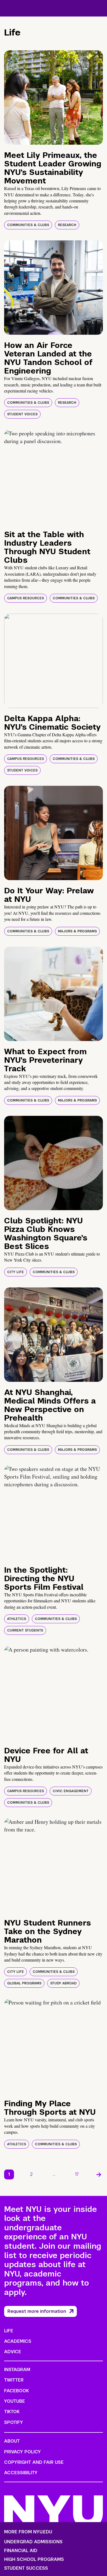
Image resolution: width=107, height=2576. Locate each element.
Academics (18, 2341)
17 (77, 2174)
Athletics (17, 1619)
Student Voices (22, 414)
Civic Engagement (71, 1791)
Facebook (16, 2391)
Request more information (37, 2311)
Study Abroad (63, 1983)
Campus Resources (26, 598)
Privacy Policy (22, 2452)
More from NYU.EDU (28, 2532)
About (12, 2441)
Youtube (15, 2401)
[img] (54, 98)
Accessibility (21, 2473)
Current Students (25, 1630)
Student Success (26, 2568)
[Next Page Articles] (99, 2174)
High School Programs (34, 2559)
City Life (16, 1272)
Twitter (14, 2380)
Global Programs (24, 1983)
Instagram (17, 2370)
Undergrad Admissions (33, 2542)
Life (9, 2331)
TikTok (12, 2412)
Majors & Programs (77, 931)
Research (67, 225)
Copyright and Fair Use (34, 2462)
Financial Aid (21, 2551)
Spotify (14, 2422)
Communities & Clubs (28, 225)
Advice (13, 2352)
